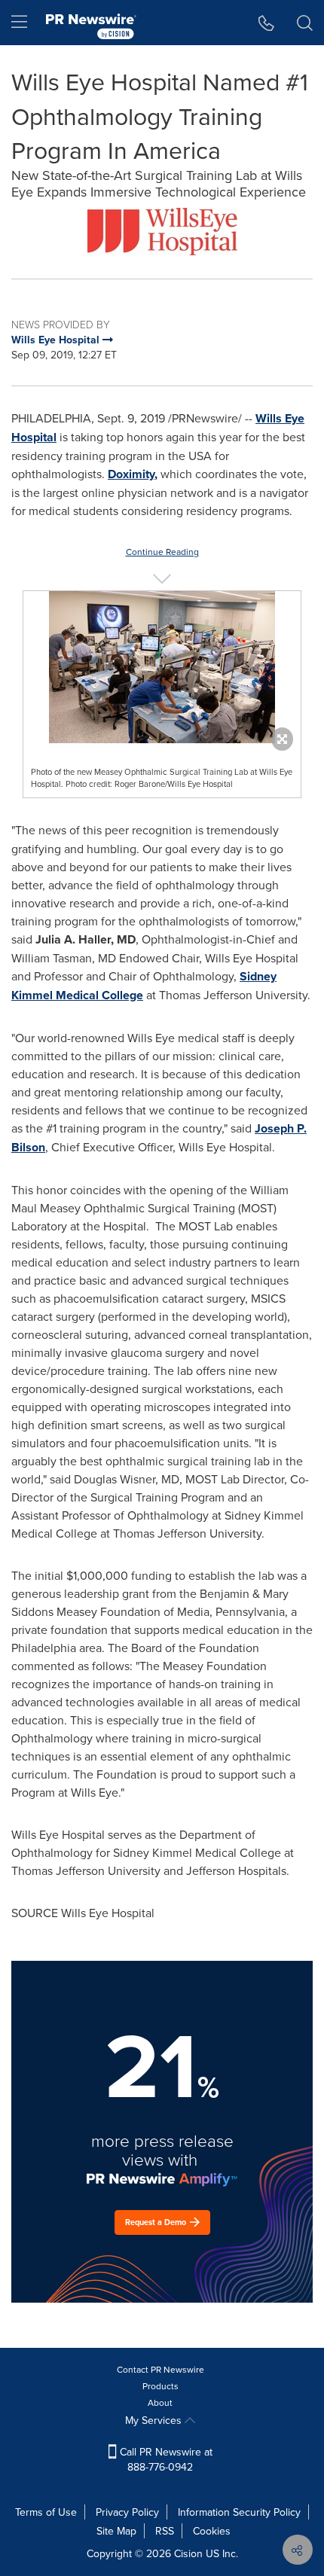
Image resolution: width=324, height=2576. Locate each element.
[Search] (305, 23)
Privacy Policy (127, 2512)
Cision (188, 2553)
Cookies (212, 2531)
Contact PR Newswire (160, 2369)
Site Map (116, 2531)
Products (160, 2386)
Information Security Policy (239, 2512)
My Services (155, 2420)
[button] (162, 232)
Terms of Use (46, 2512)
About (160, 2402)
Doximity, (133, 474)
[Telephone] (266, 23)
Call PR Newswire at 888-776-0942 (165, 2459)
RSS (165, 2531)
